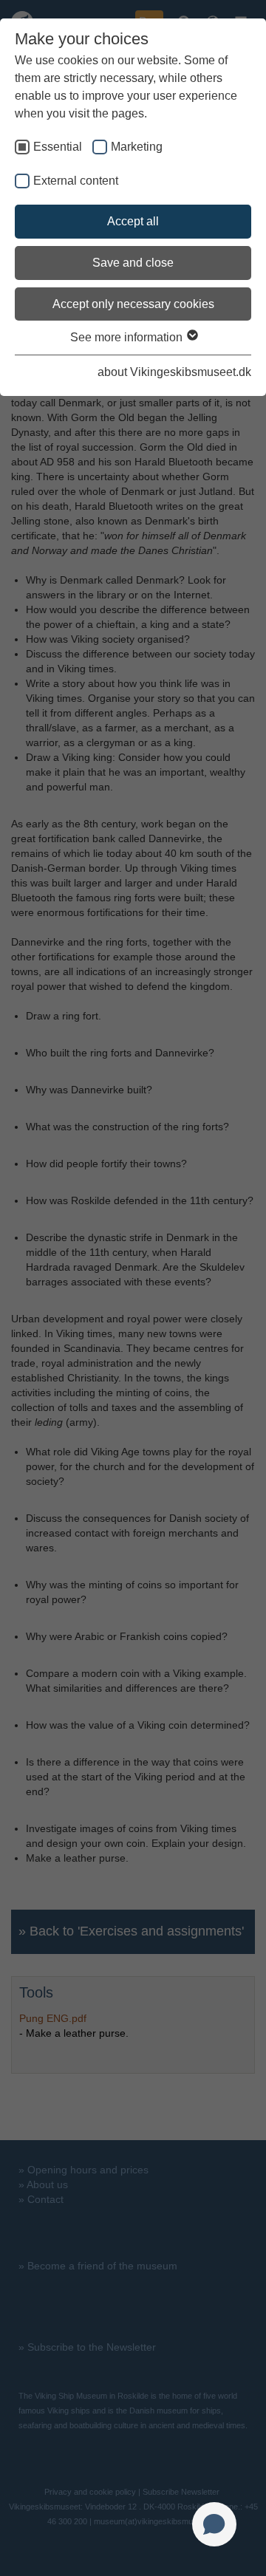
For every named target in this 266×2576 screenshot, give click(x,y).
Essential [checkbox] (58, 147)
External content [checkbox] (76, 181)
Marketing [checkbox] (137, 147)
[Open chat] (214, 2524)
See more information (128, 337)
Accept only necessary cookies (133, 304)
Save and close (133, 263)
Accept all (133, 221)
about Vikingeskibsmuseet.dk (174, 372)
